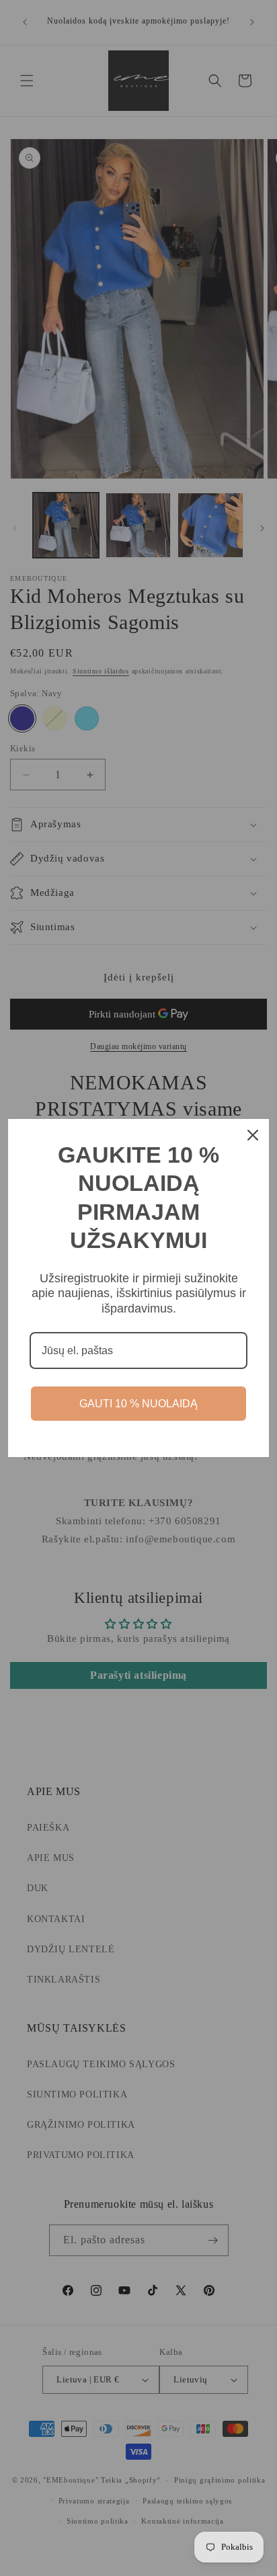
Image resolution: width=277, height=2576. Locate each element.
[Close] (253, 1135)
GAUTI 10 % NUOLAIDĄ (138, 1404)
